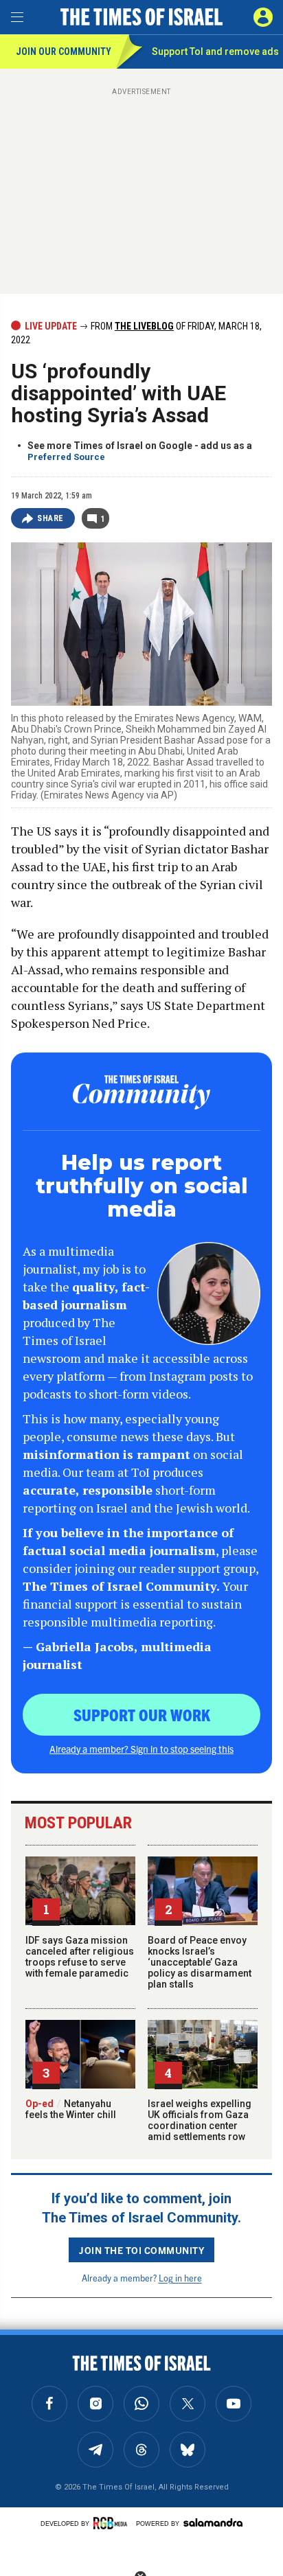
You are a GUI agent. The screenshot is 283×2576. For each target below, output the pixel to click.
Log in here (180, 2278)
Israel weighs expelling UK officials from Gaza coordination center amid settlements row (200, 2120)
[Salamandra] (213, 2522)
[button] (263, 17)
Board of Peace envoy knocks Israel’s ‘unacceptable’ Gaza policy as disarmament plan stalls (200, 1962)
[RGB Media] (113, 2523)
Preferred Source (66, 457)
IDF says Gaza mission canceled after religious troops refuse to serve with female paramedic (80, 1957)
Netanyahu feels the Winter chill (71, 2109)
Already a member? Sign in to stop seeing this (141, 1749)
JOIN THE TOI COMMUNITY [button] (141, 2250)
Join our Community (64, 51)
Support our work (142, 1714)
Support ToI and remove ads (215, 51)
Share (50, 518)
